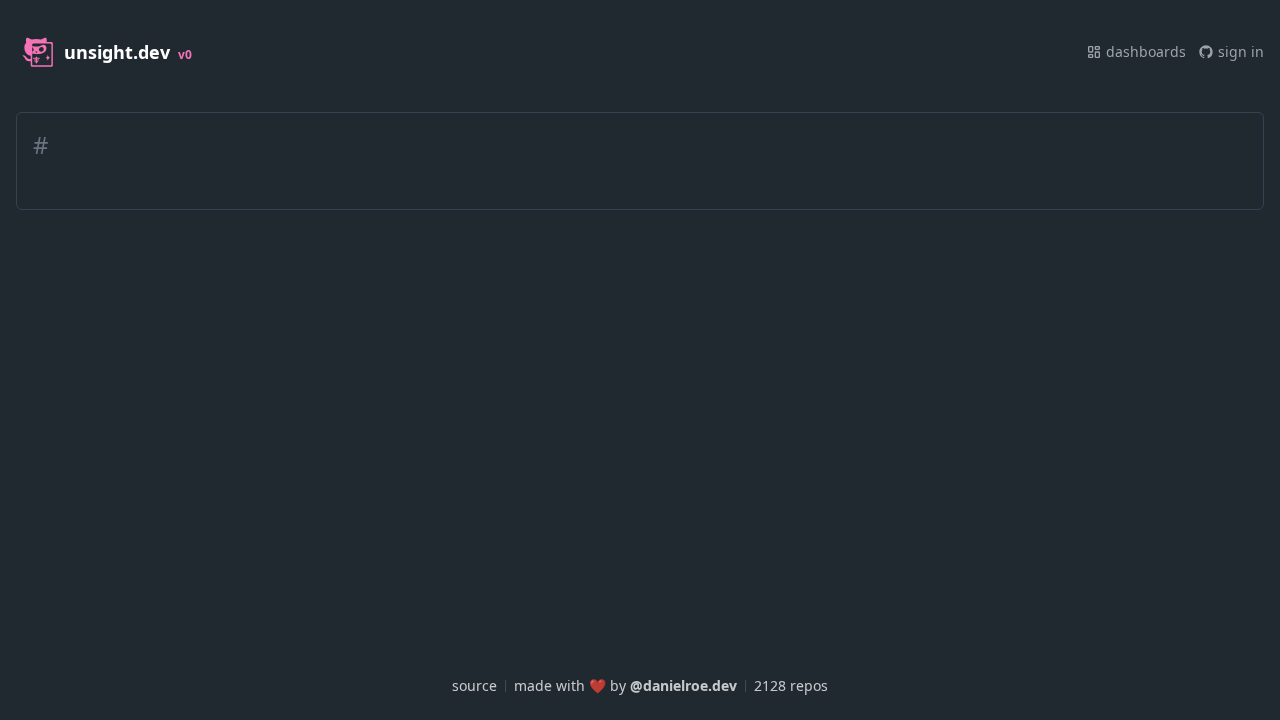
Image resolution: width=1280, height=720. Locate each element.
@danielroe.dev (683, 685)
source (474, 685)
